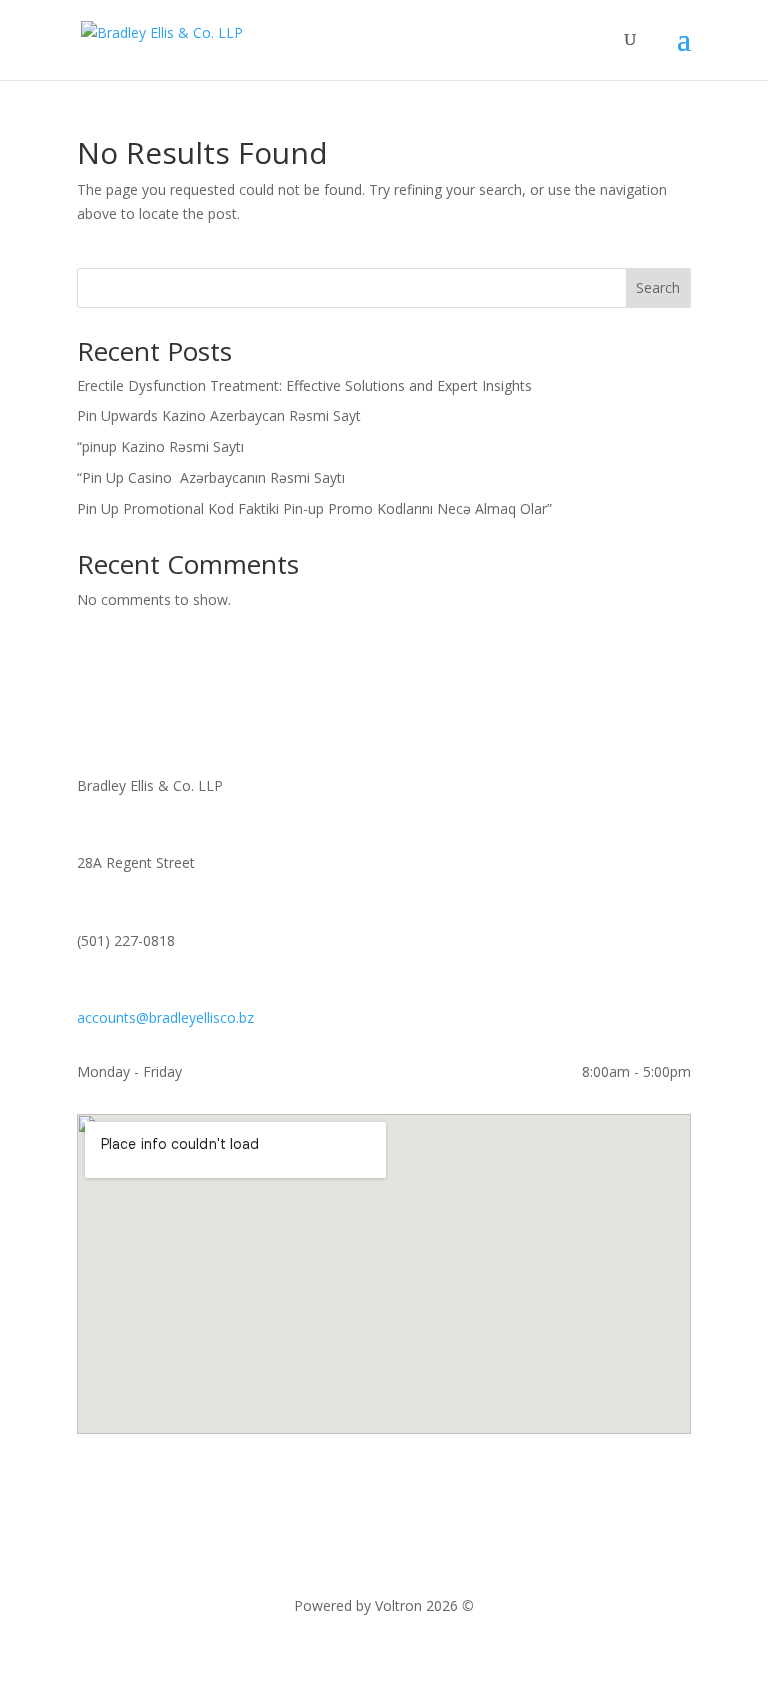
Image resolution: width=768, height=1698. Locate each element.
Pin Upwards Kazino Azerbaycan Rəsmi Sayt (219, 415)
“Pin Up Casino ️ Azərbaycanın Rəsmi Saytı (211, 477)
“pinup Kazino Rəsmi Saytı (160, 446)
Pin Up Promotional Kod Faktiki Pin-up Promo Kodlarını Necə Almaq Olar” (314, 508)
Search (658, 287)
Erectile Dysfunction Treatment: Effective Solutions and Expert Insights (304, 385)
